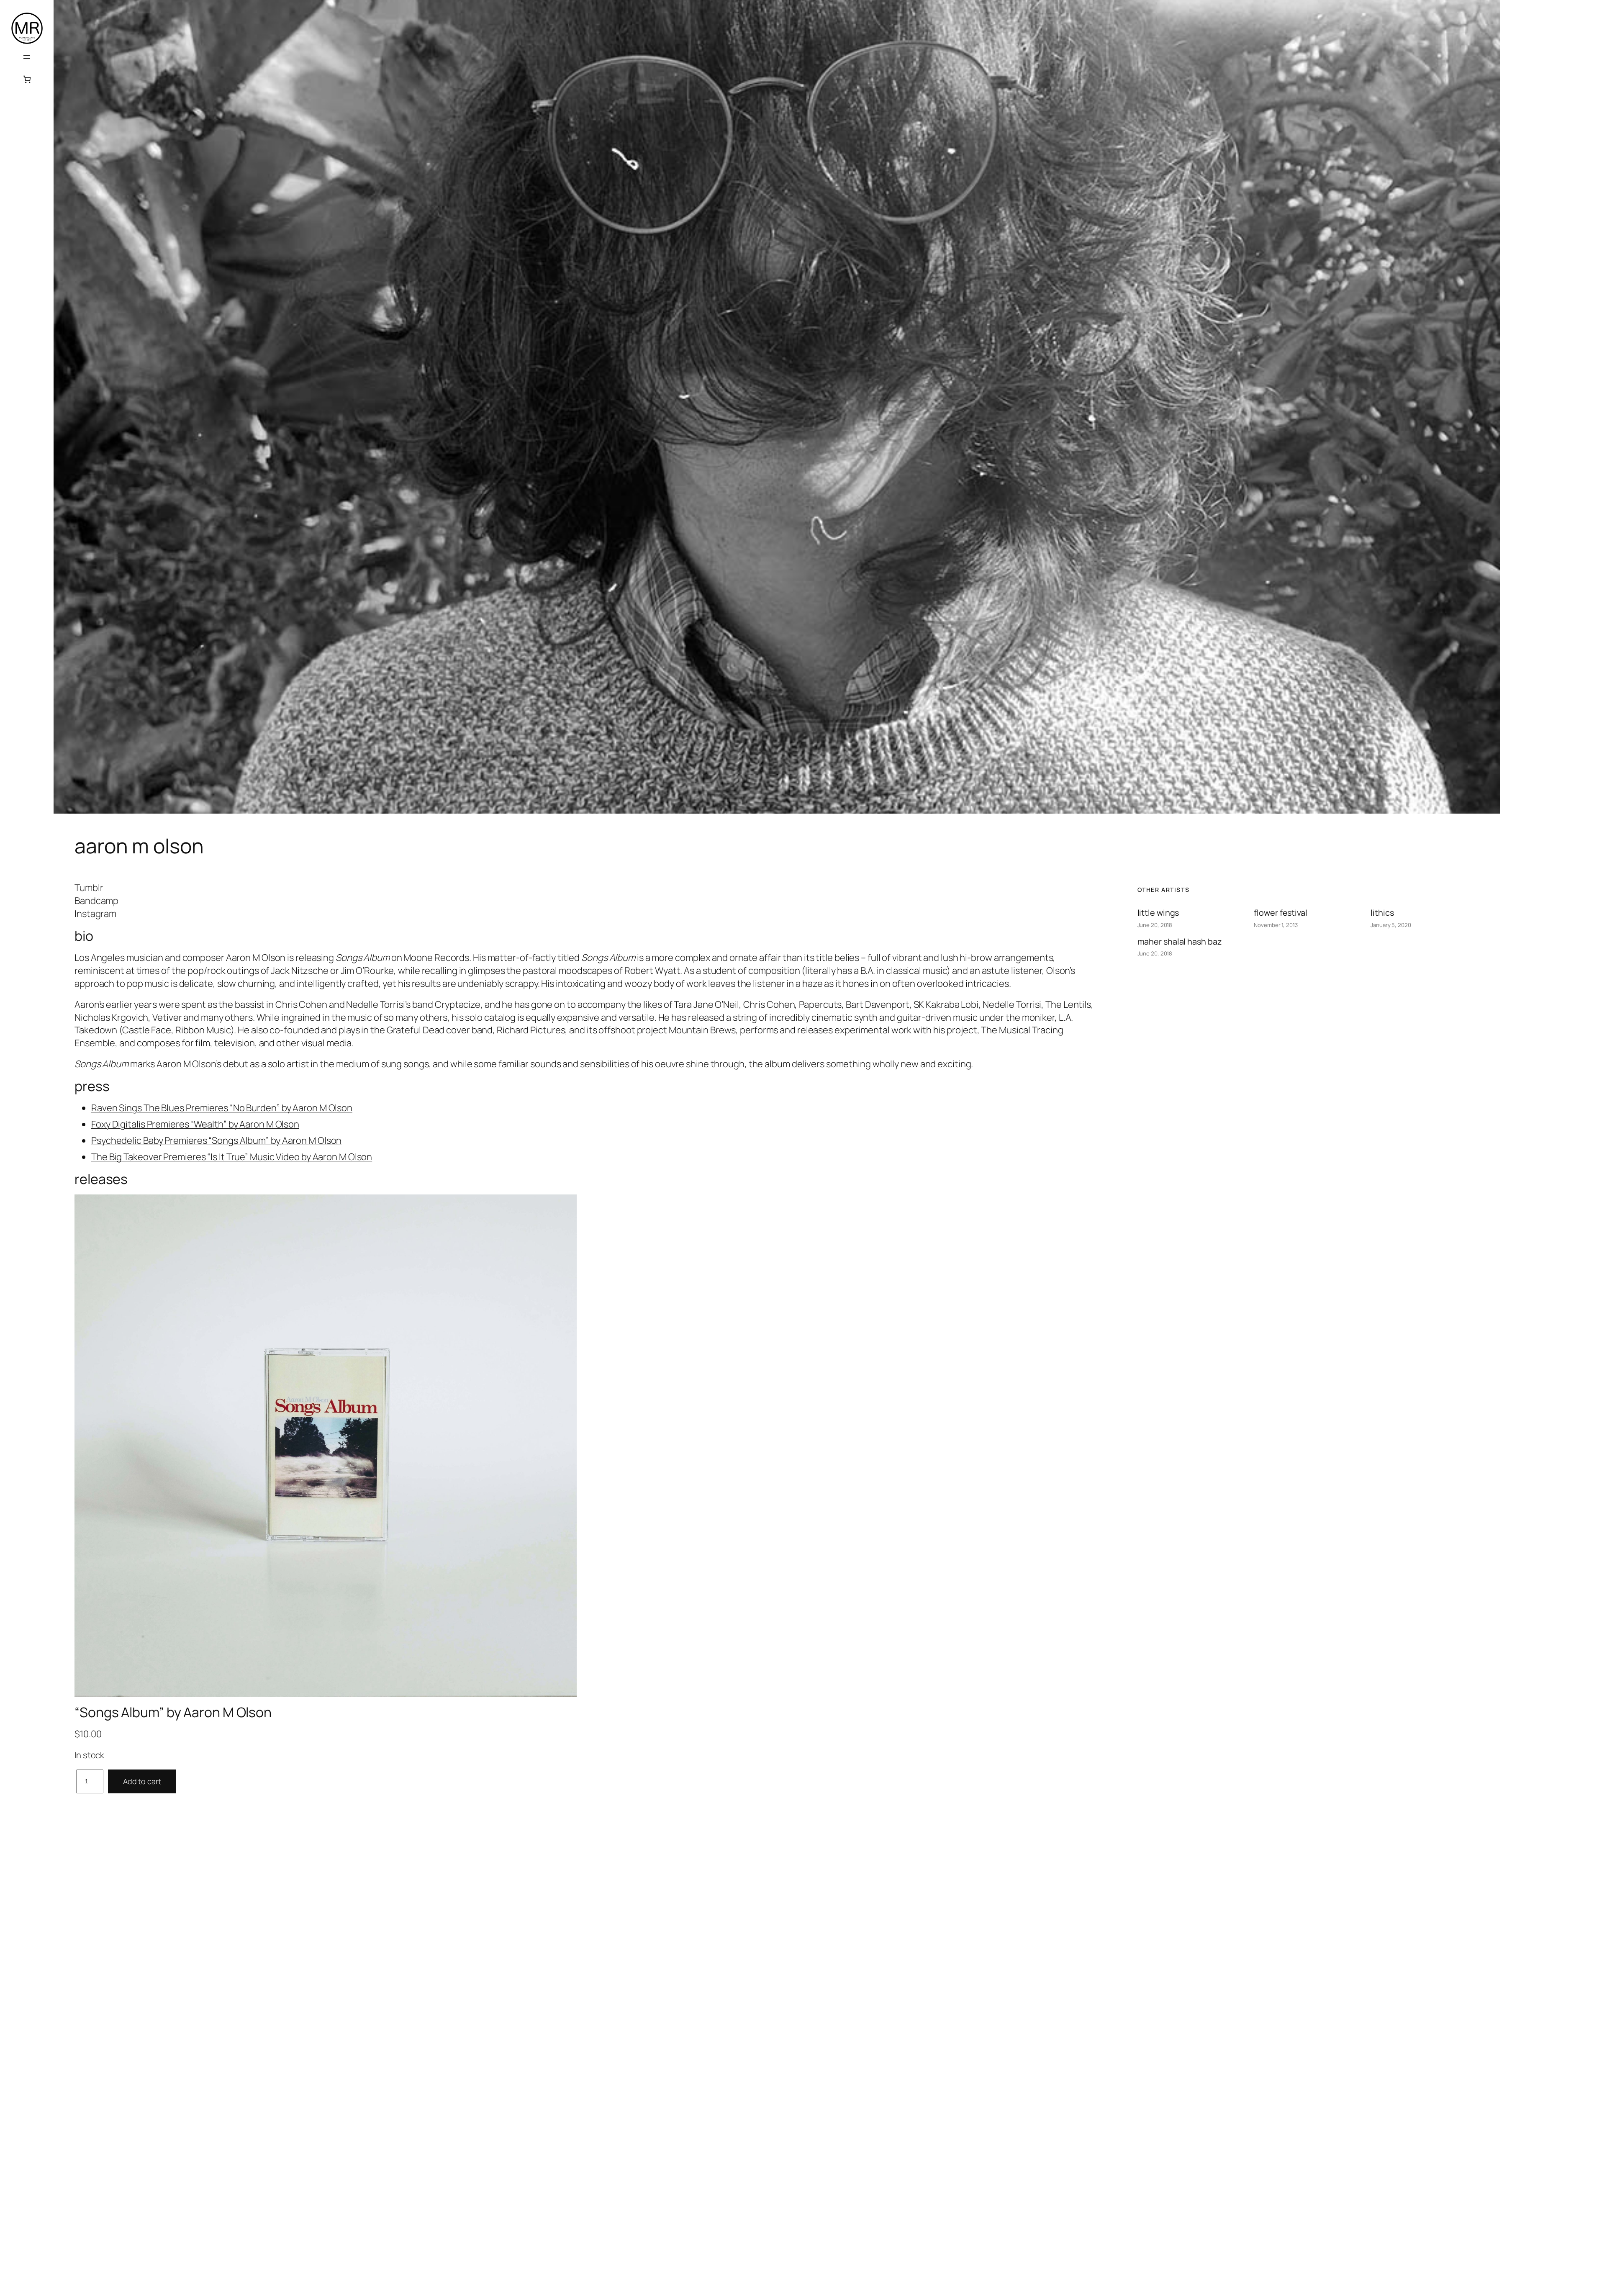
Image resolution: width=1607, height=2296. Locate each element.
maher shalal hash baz (1180, 941)
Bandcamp (96, 901)
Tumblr (89, 888)
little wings (1158, 913)
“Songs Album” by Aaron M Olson (173, 1712)
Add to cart (142, 1781)
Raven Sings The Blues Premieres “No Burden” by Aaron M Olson (222, 1108)
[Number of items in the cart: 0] (27, 79)
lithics (1382, 913)
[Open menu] (27, 57)
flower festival (1281, 913)
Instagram (95, 914)
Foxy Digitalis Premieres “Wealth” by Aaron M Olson (195, 1124)
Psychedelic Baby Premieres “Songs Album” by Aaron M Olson (216, 1140)
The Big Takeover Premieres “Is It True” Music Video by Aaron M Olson (232, 1157)
